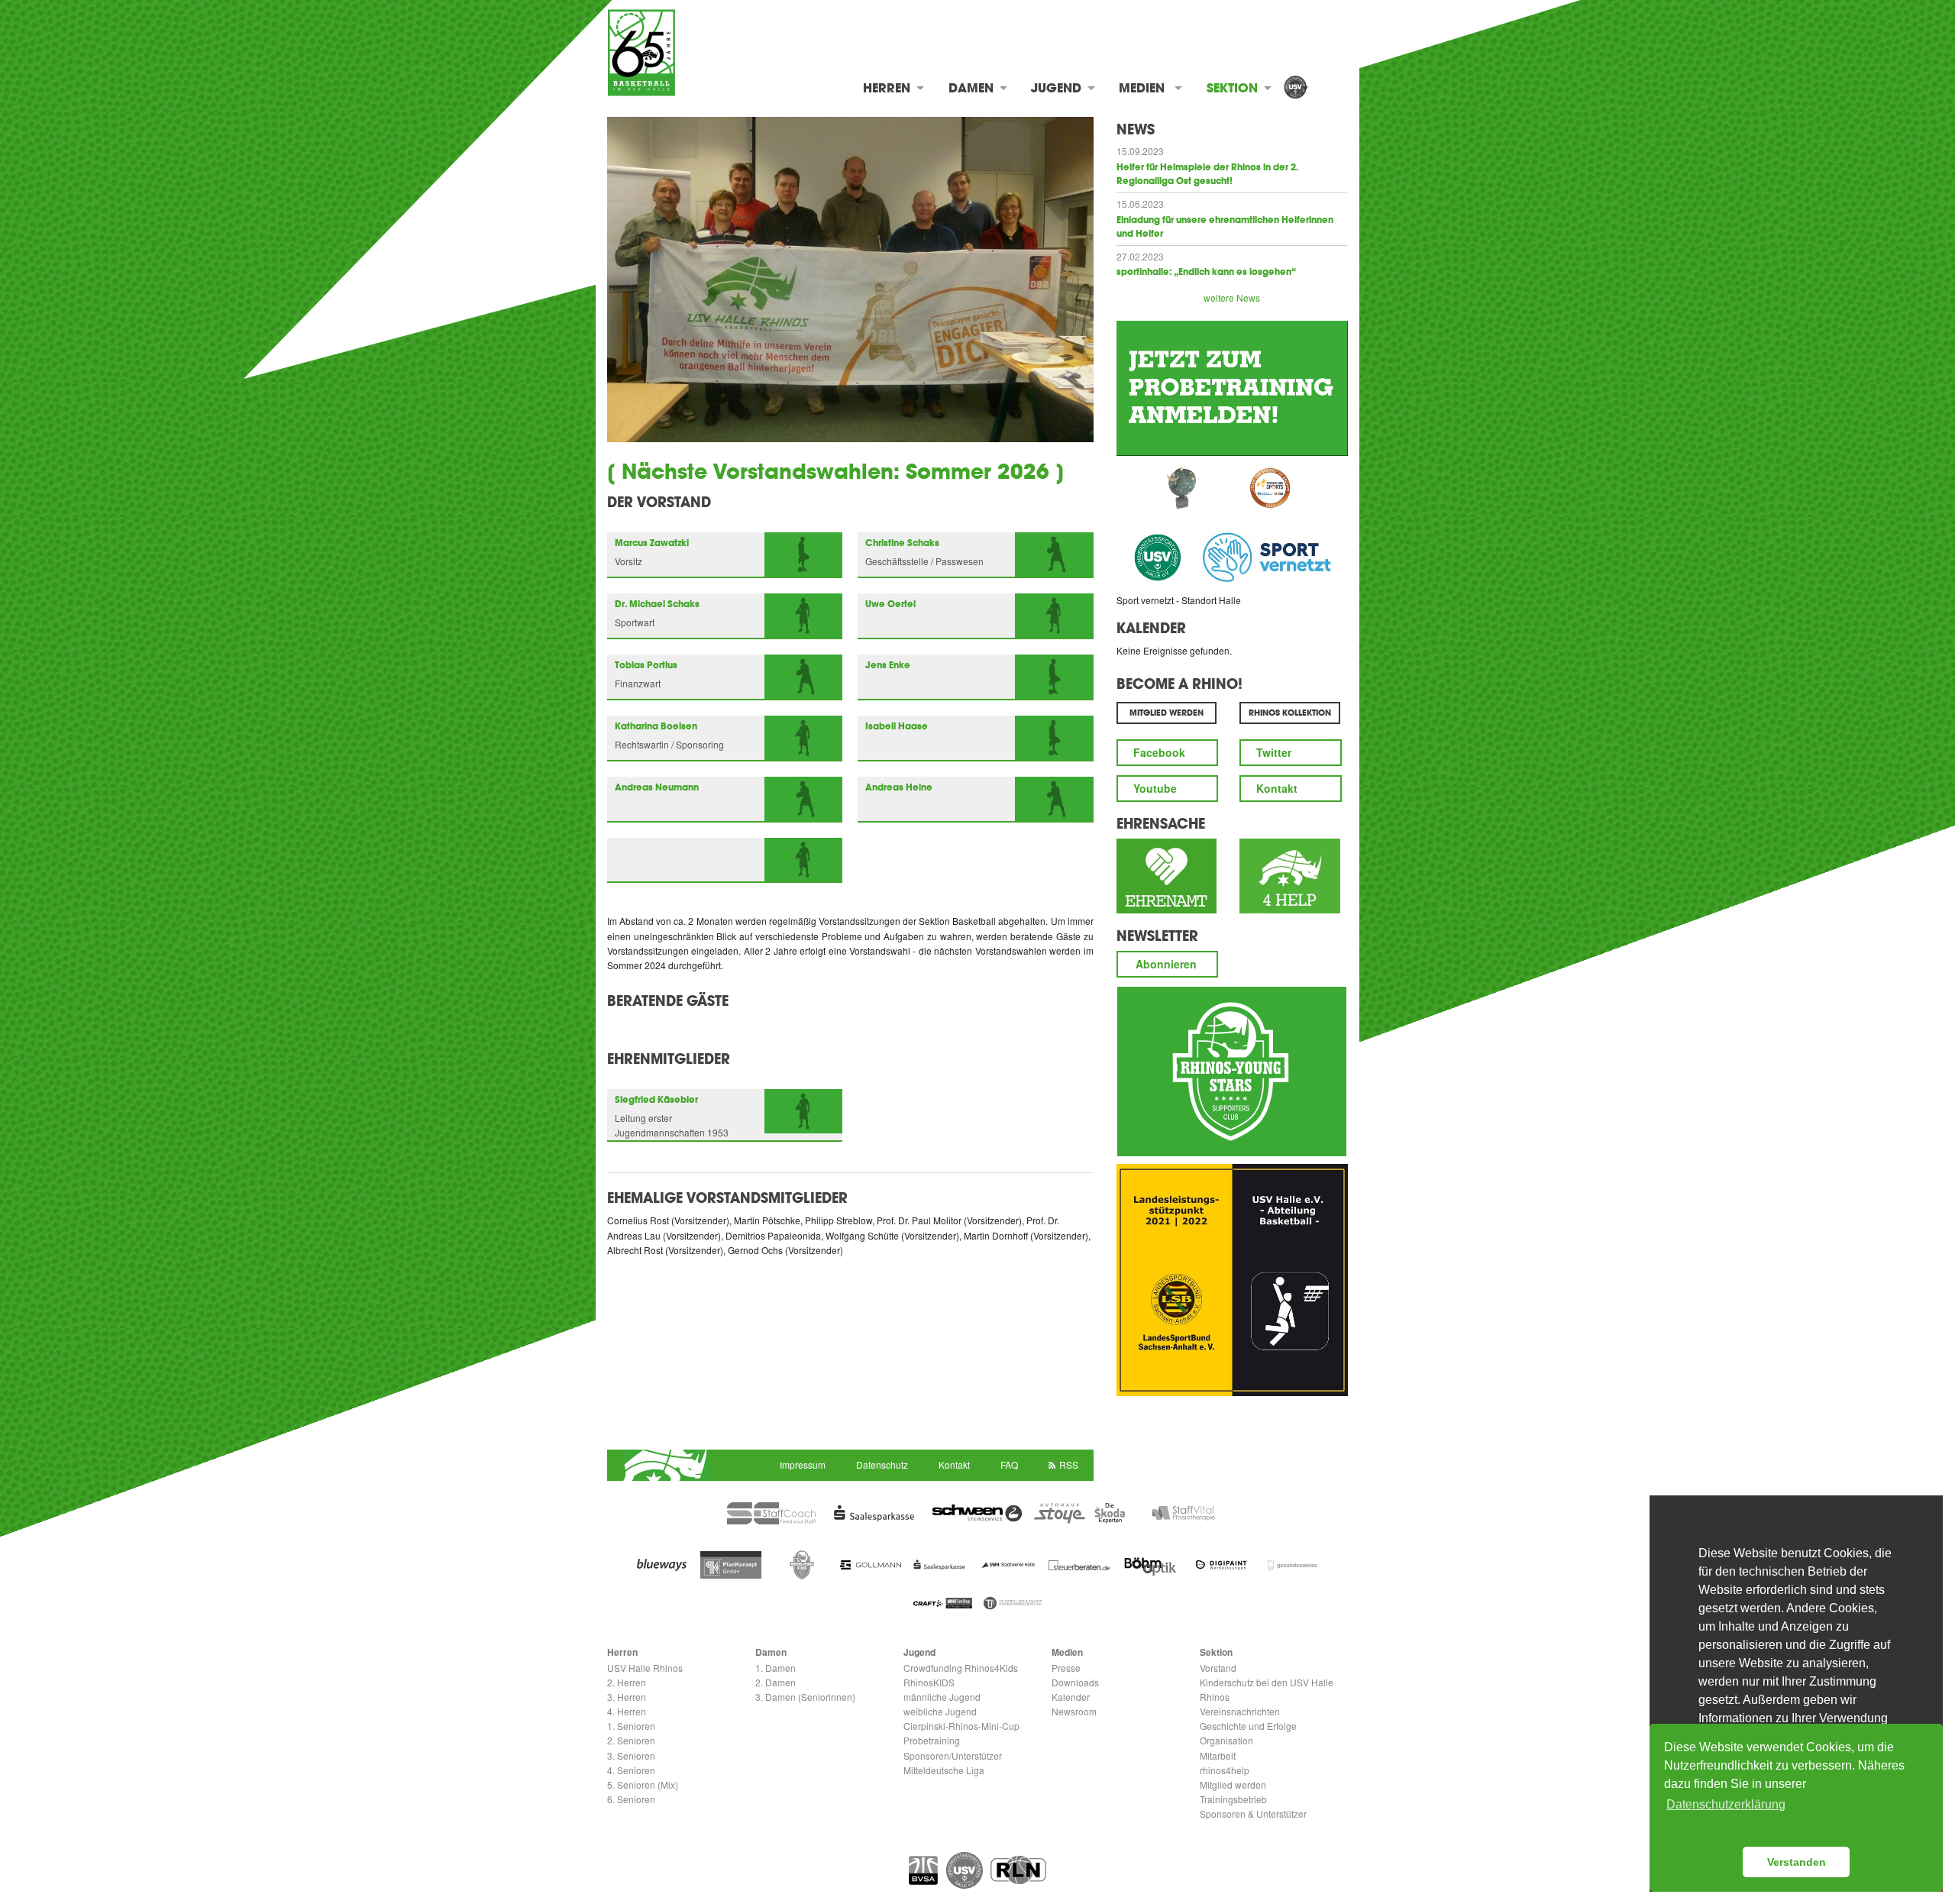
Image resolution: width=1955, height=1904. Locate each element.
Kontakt (1277, 788)
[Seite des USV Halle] (965, 1870)
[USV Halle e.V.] (1295, 88)
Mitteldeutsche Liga (944, 1770)
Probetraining (932, 1740)
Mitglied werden (1233, 1784)
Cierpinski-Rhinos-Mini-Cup (961, 1726)
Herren (887, 88)
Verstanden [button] (1797, 1862)
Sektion (1232, 88)
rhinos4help (1225, 1770)
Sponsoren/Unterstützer (953, 1755)
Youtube (1155, 788)
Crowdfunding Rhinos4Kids (961, 1668)
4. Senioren (631, 1770)
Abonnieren (1166, 964)
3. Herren (627, 1697)
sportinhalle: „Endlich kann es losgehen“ (1206, 272)
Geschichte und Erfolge (1248, 1726)
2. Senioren (631, 1740)
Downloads (1075, 1682)
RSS (1069, 1464)
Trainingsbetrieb (1233, 1799)
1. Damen (776, 1668)
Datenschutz (882, 1464)
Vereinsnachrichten (1240, 1711)
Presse (1066, 1668)
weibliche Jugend (940, 1711)
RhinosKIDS (929, 1682)
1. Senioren (631, 1726)
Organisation (1226, 1740)
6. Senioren (631, 1799)
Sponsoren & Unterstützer (1253, 1813)
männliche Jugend (942, 1697)
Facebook (1159, 752)
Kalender (1151, 628)
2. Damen (776, 1682)
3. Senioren (631, 1755)
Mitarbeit (1218, 1755)
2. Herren (627, 1682)
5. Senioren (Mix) (643, 1784)
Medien (1142, 88)
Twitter (1274, 752)
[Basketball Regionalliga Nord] (1018, 1870)
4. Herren (627, 1711)
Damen (971, 88)
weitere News (1232, 297)
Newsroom (1074, 1711)
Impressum (803, 1464)
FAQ (1009, 1464)
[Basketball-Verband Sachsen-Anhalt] (923, 1870)
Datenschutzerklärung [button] (1726, 1804)
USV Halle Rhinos (645, 1668)
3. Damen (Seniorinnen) (805, 1697)
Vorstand (1218, 1668)
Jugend (1056, 88)
